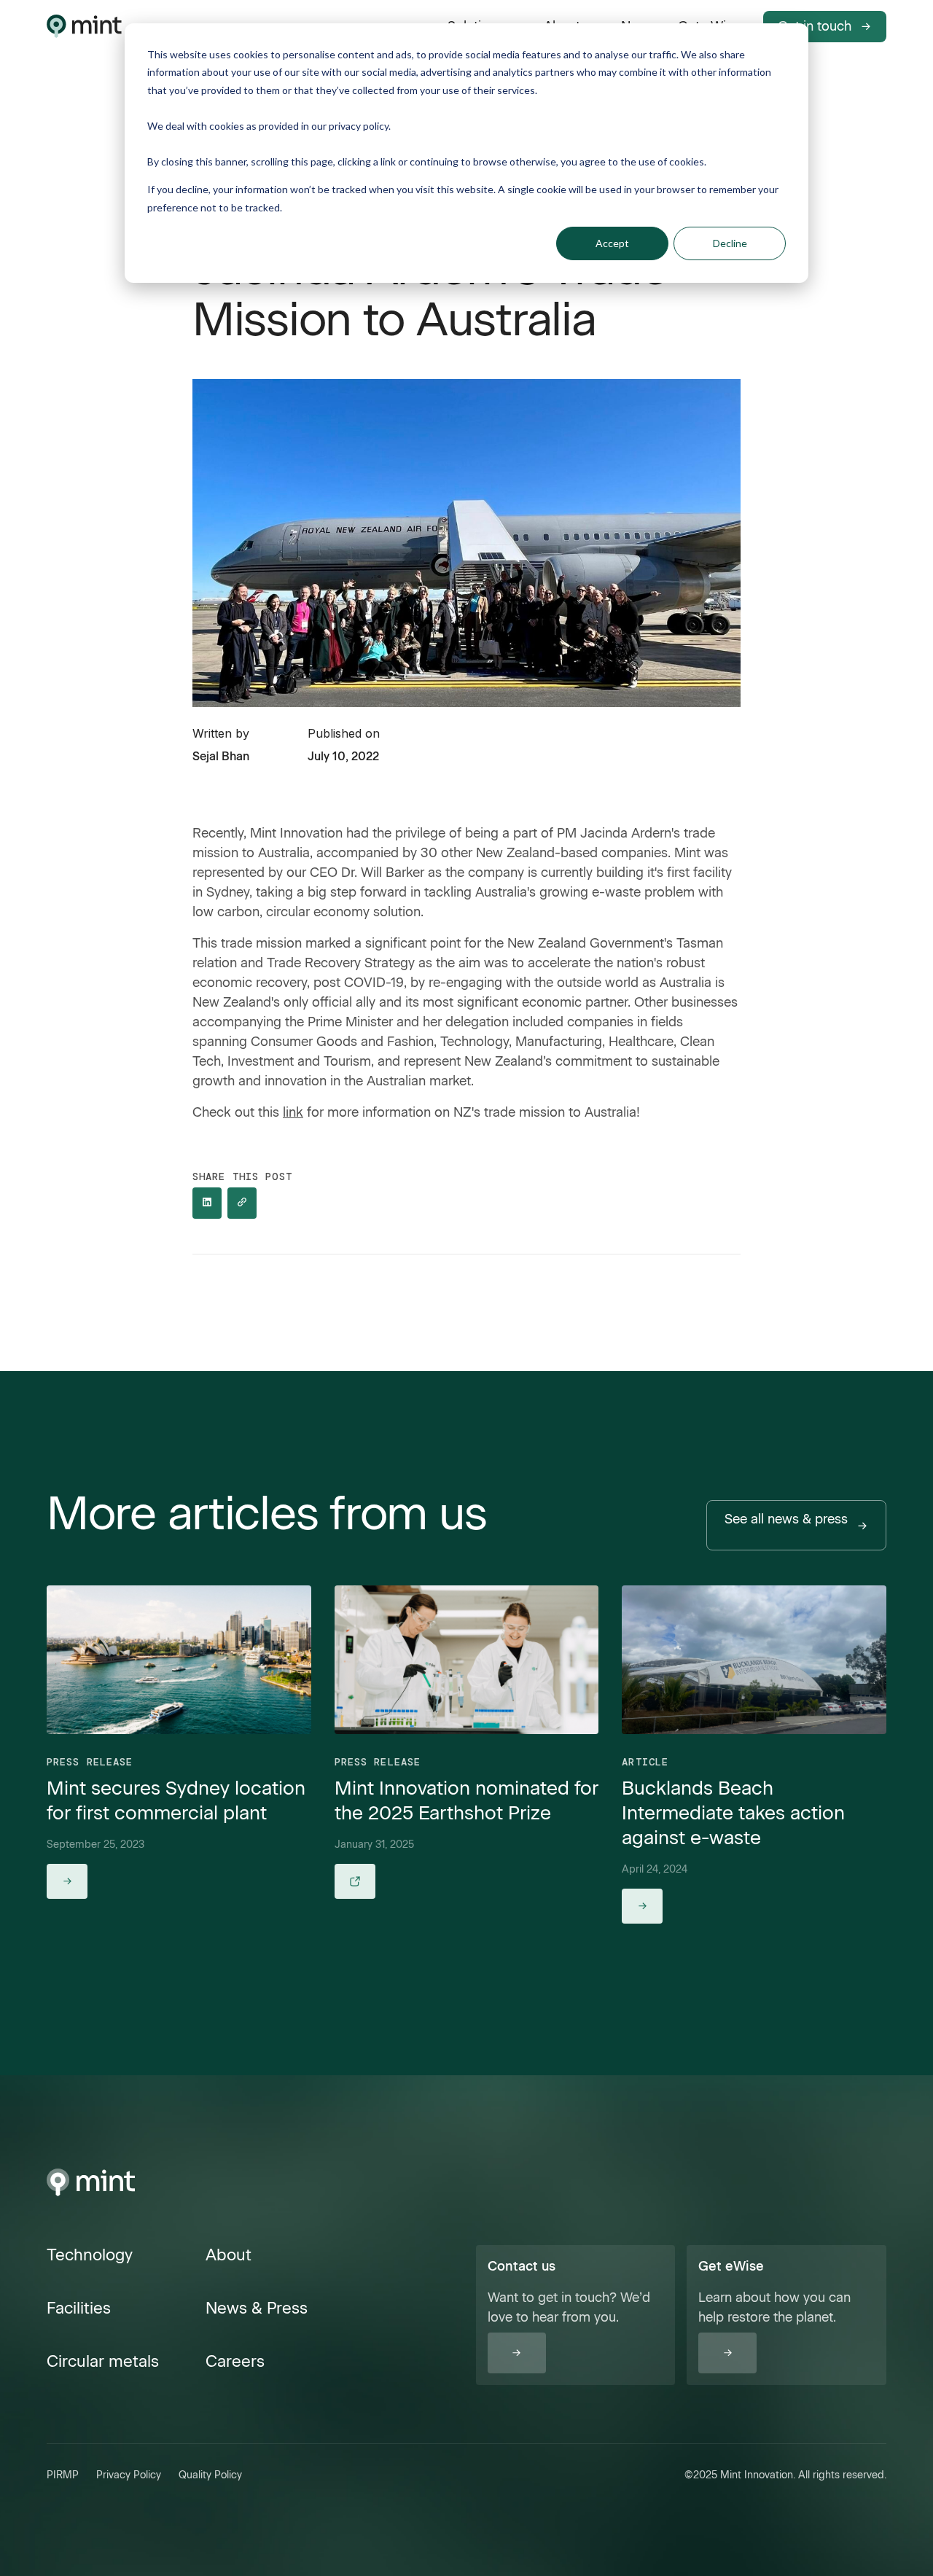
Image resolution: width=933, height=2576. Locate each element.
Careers (235, 2361)
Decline (730, 243)
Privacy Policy (129, 2475)
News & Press (257, 2308)
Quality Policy (210, 2475)
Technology (90, 2255)
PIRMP (63, 2475)
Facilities (79, 2308)
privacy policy (359, 126)
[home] (84, 26)
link (293, 1112)
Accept (612, 243)
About (229, 2255)
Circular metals (103, 2361)
